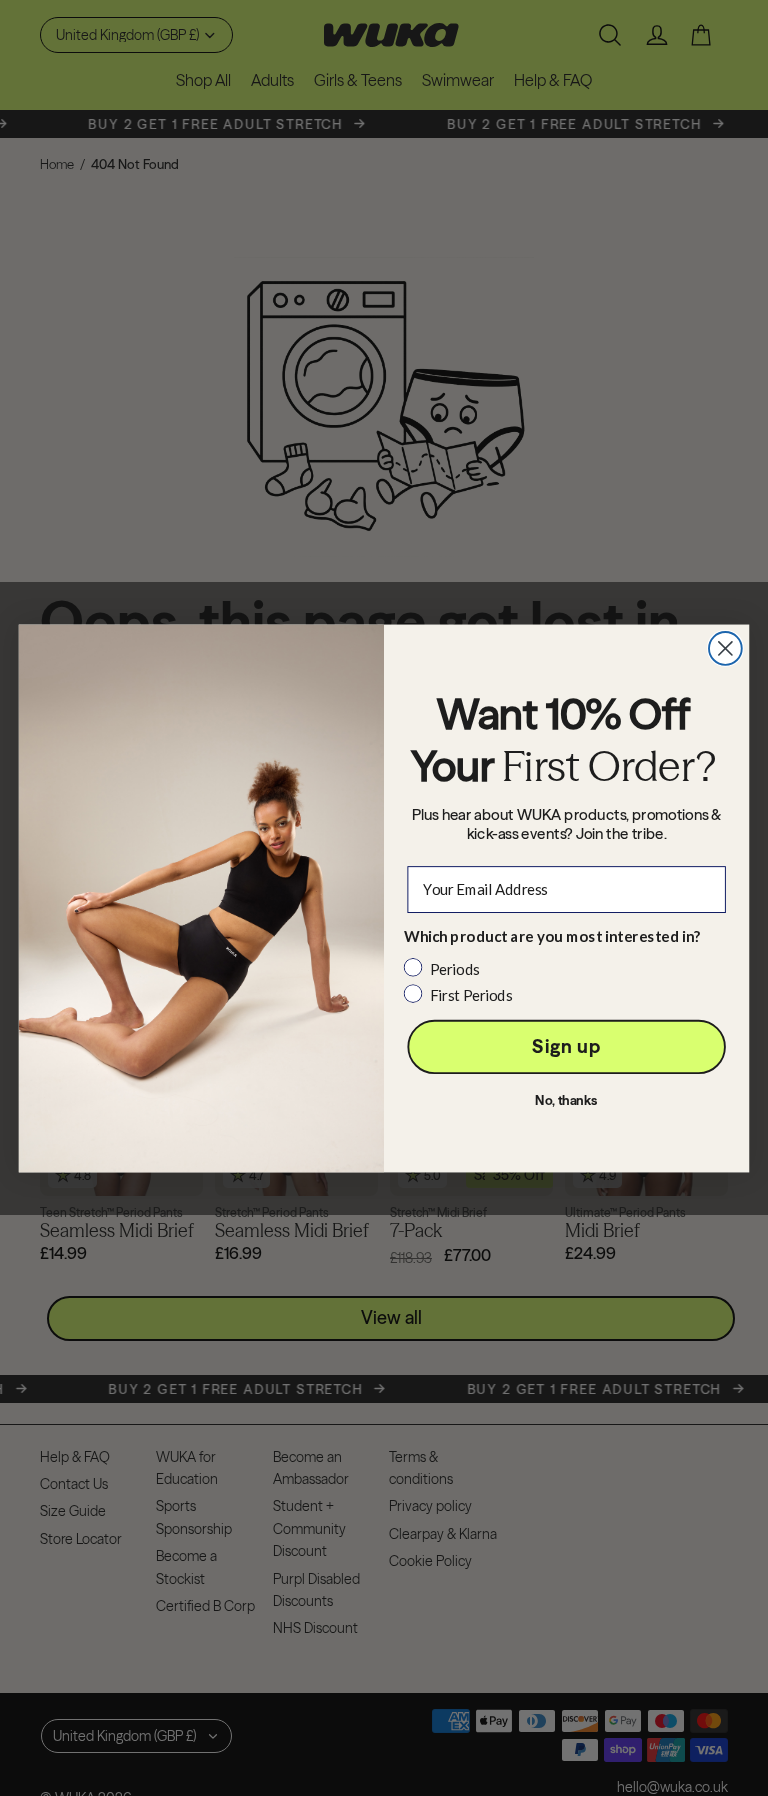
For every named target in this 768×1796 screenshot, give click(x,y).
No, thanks (566, 1100)
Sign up (566, 1046)
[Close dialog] (725, 648)
